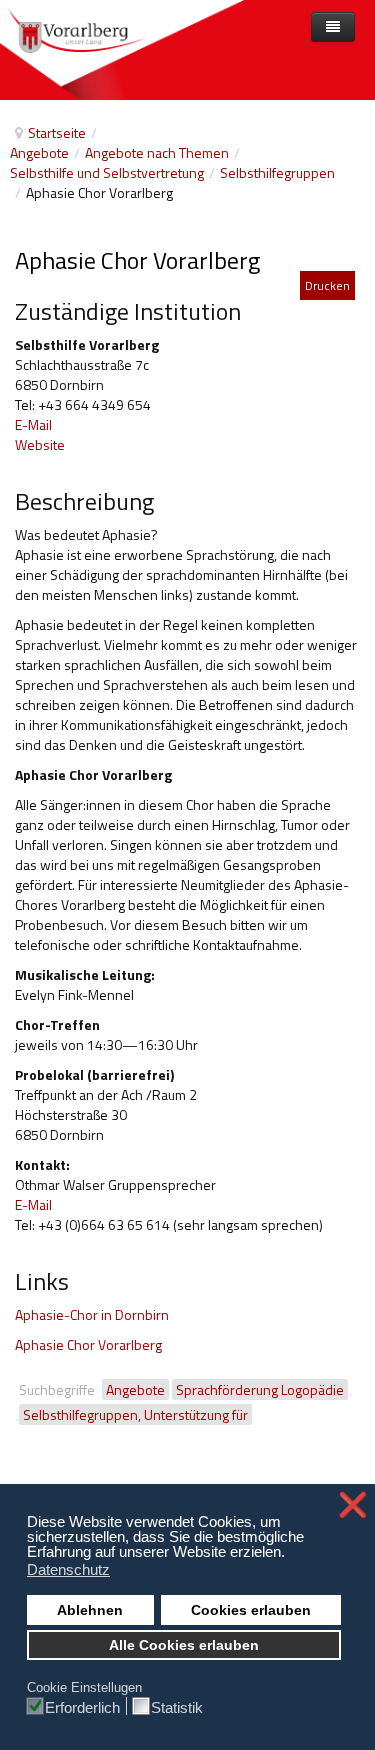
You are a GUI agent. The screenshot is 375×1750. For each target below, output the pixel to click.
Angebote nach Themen (157, 152)
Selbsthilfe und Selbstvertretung (107, 172)
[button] (290, 1554)
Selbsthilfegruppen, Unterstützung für (135, 1414)
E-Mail (33, 424)
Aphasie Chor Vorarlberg (88, 1344)
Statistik (177, 1707)
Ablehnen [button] (90, 1610)
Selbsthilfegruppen (277, 172)
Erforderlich (82, 1707)
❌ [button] (353, 1505)
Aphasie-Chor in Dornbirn (92, 1314)
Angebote (39, 152)
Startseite (57, 132)
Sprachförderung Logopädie (260, 1389)
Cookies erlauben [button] (251, 1610)
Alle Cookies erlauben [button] (184, 1645)
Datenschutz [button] (68, 1569)
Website (40, 444)
